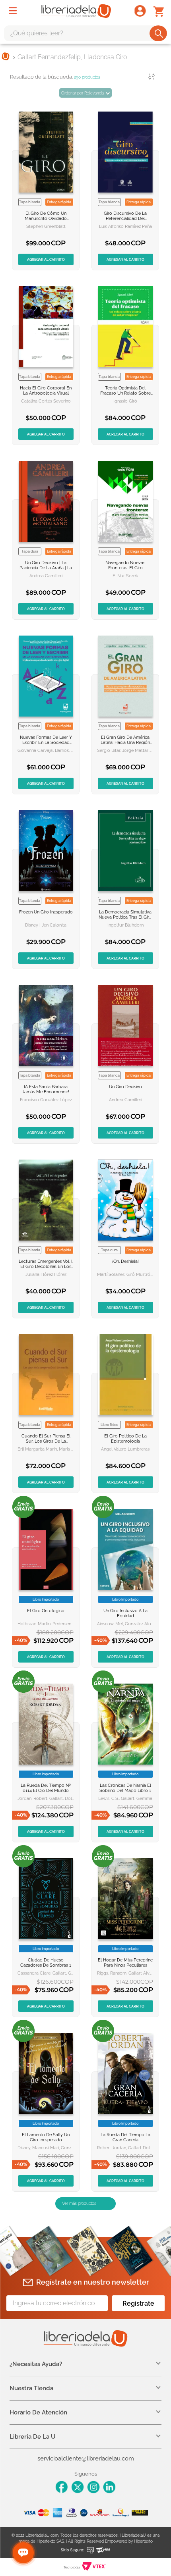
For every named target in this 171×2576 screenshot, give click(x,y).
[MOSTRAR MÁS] (85, 2204)
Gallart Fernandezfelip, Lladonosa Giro (72, 57)
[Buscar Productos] (159, 33)
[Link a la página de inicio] (6, 57)
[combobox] (85, 33)
